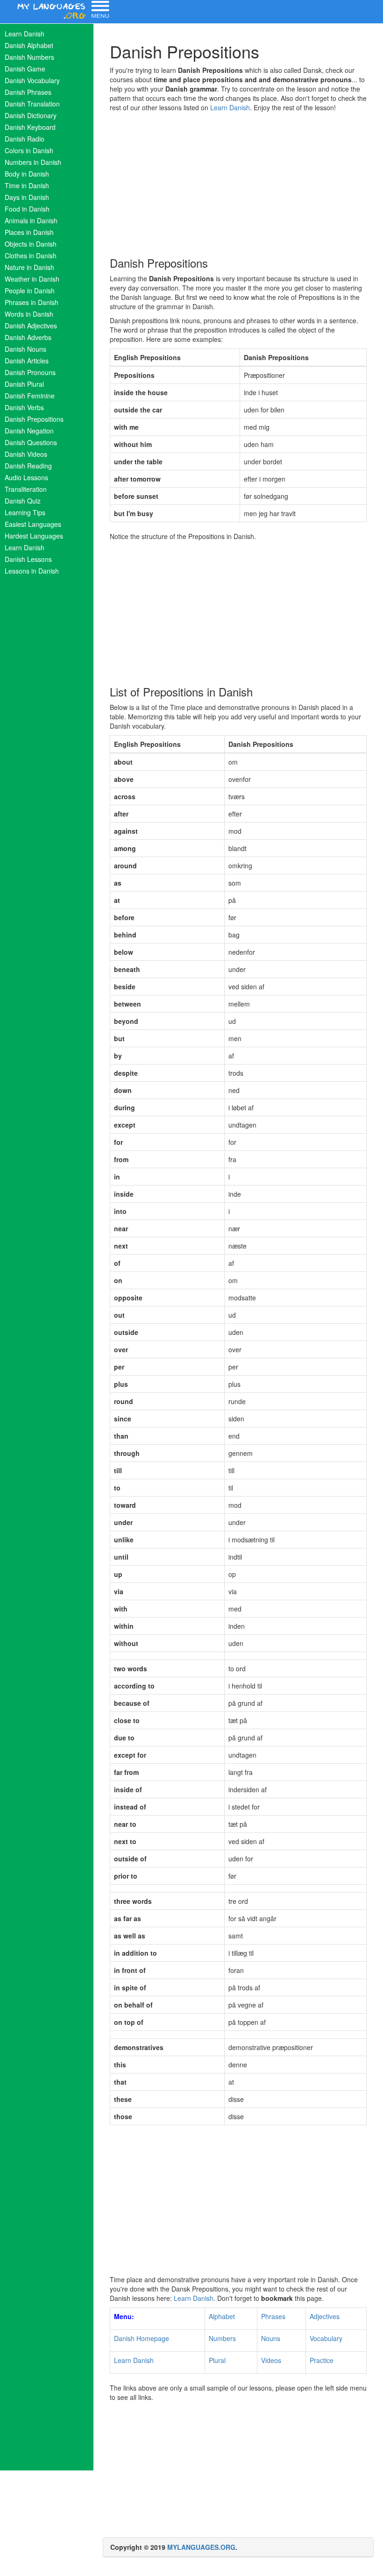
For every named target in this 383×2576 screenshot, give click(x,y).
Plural (217, 2360)
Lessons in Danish (32, 571)
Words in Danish (29, 314)
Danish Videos (26, 454)
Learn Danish (25, 34)
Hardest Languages (34, 536)
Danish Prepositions (34, 419)
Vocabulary (326, 2338)
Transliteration (26, 489)
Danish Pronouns (30, 372)
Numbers (222, 2338)
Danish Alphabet (29, 45)
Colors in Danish (29, 150)
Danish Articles (27, 361)
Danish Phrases (28, 92)
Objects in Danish (31, 244)
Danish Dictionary (31, 115)
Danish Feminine (30, 396)
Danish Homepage (142, 2338)
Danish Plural (24, 384)
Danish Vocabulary (32, 80)
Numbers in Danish (33, 162)
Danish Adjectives (31, 326)
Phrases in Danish (32, 302)
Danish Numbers (29, 57)
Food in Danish (27, 209)
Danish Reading (28, 466)
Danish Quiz (23, 501)
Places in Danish (29, 232)
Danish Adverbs (28, 337)
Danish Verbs (24, 407)
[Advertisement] (238, 182)
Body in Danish (27, 174)
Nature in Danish (29, 267)
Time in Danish (27, 185)
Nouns (271, 2338)
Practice (322, 2360)
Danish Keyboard (30, 127)
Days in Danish (27, 197)
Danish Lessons (28, 559)
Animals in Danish (31, 220)
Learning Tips (25, 512)
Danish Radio (25, 139)
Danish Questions (31, 442)
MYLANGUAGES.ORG (201, 2547)
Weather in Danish (32, 279)
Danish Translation (32, 104)
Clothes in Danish (31, 255)
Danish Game (25, 69)
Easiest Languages (33, 524)
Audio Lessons (26, 477)
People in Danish (30, 291)
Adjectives (325, 2316)
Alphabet (222, 2316)
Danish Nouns (25, 349)
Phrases (273, 2316)
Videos (271, 2360)
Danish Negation (29, 431)
